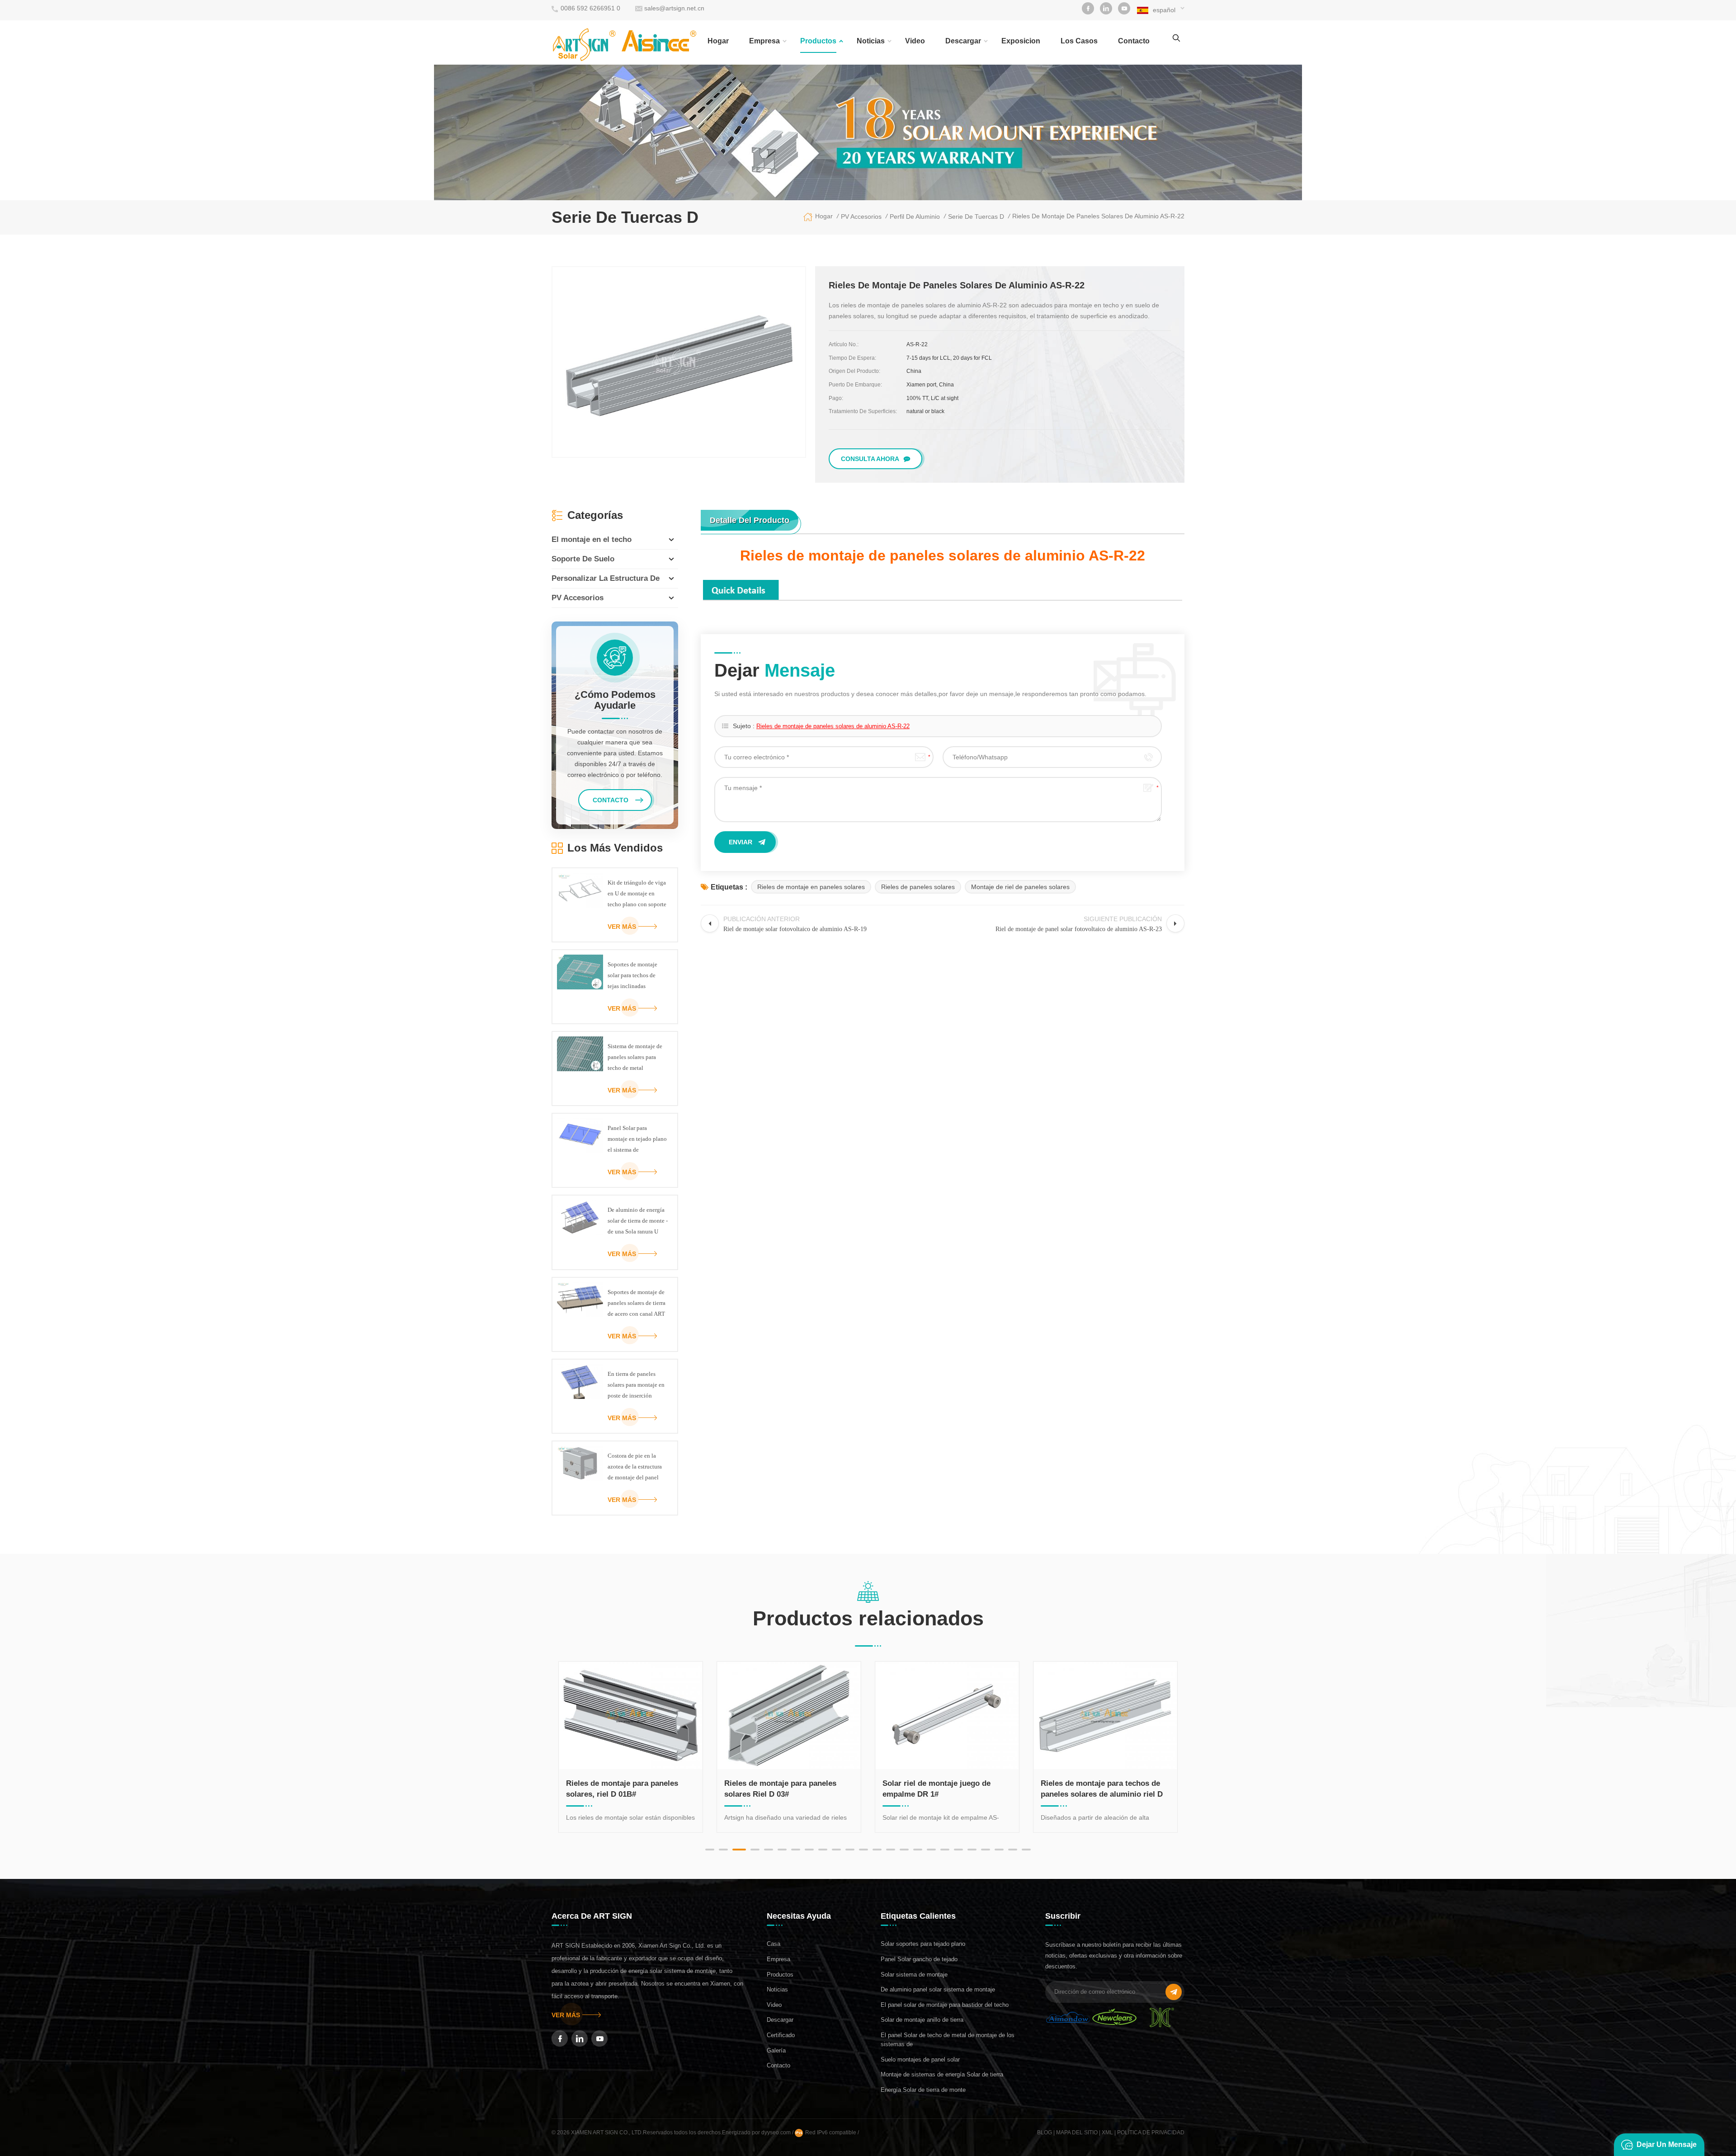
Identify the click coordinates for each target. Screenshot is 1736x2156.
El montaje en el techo (592, 539)
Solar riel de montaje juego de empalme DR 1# (778, 1789)
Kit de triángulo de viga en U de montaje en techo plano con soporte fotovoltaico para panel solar (637, 894)
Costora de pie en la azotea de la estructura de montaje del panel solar (635, 1468)
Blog (1045, 2132)
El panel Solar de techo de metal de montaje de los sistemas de (948, 2040)
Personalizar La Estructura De (606, 578)
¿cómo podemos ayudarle (615, 700)
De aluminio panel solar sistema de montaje (938, 1989)
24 (1026, 1850)
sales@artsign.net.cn (674, 8)
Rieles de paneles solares (918, 887)
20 (972, 1850)
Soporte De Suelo (583, 559)
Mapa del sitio (1077, 2132)
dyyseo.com (777, 2132)
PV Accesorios (578, 598)
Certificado (781, 2035)
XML (1107, 2132)
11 (850, 1850)
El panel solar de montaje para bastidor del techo (945, 2005)
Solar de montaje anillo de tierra (922, 2020)
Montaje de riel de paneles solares (1020, 887)
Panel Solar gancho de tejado (919, 1959)
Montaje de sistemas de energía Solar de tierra (942, 2074)
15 (904, 1850)
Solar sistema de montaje (914, 1975)
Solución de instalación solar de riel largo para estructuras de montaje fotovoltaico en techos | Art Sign (1105, 1789)
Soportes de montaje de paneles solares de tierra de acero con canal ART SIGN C (637, 1304)
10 (836, 1850)
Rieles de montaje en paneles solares (811, 887)
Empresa (764, 41)
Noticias (871, 41)
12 (863, 1850)
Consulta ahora (870, 459)
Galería (776, 2050)
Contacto (778, 2065)
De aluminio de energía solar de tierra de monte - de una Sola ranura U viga (638, 1222)
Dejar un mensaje (1667, 2144)
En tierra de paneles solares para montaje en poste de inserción (636, 1385)
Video (915, 41)
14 (891, 1850)
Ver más (622, 927)
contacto (1134, 41)
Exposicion (1021, 41)
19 (958, 1850)
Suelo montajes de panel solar (920, 2059)
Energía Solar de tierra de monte (923, 2090)
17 (931, 1850)
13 (877, 1850)
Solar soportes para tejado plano (923, 1944)
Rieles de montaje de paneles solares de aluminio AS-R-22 (833, 726)
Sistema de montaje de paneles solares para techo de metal (635, 1057)
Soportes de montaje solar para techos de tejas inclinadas (632, 975)
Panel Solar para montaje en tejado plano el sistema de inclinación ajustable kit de (637, 1140)
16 (918, 1850)
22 (999, 1850)
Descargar (963, 41)
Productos (818, 41)
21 (986, 1850)
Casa (774, 1944)
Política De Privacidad (1151, 2132)
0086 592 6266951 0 (590, 8)
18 (945, 1850)
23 (1013, 1850)
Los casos (1079, 41)
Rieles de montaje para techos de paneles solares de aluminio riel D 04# (943, 1789)
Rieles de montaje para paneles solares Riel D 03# (622, 1789)
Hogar (718, 41)
